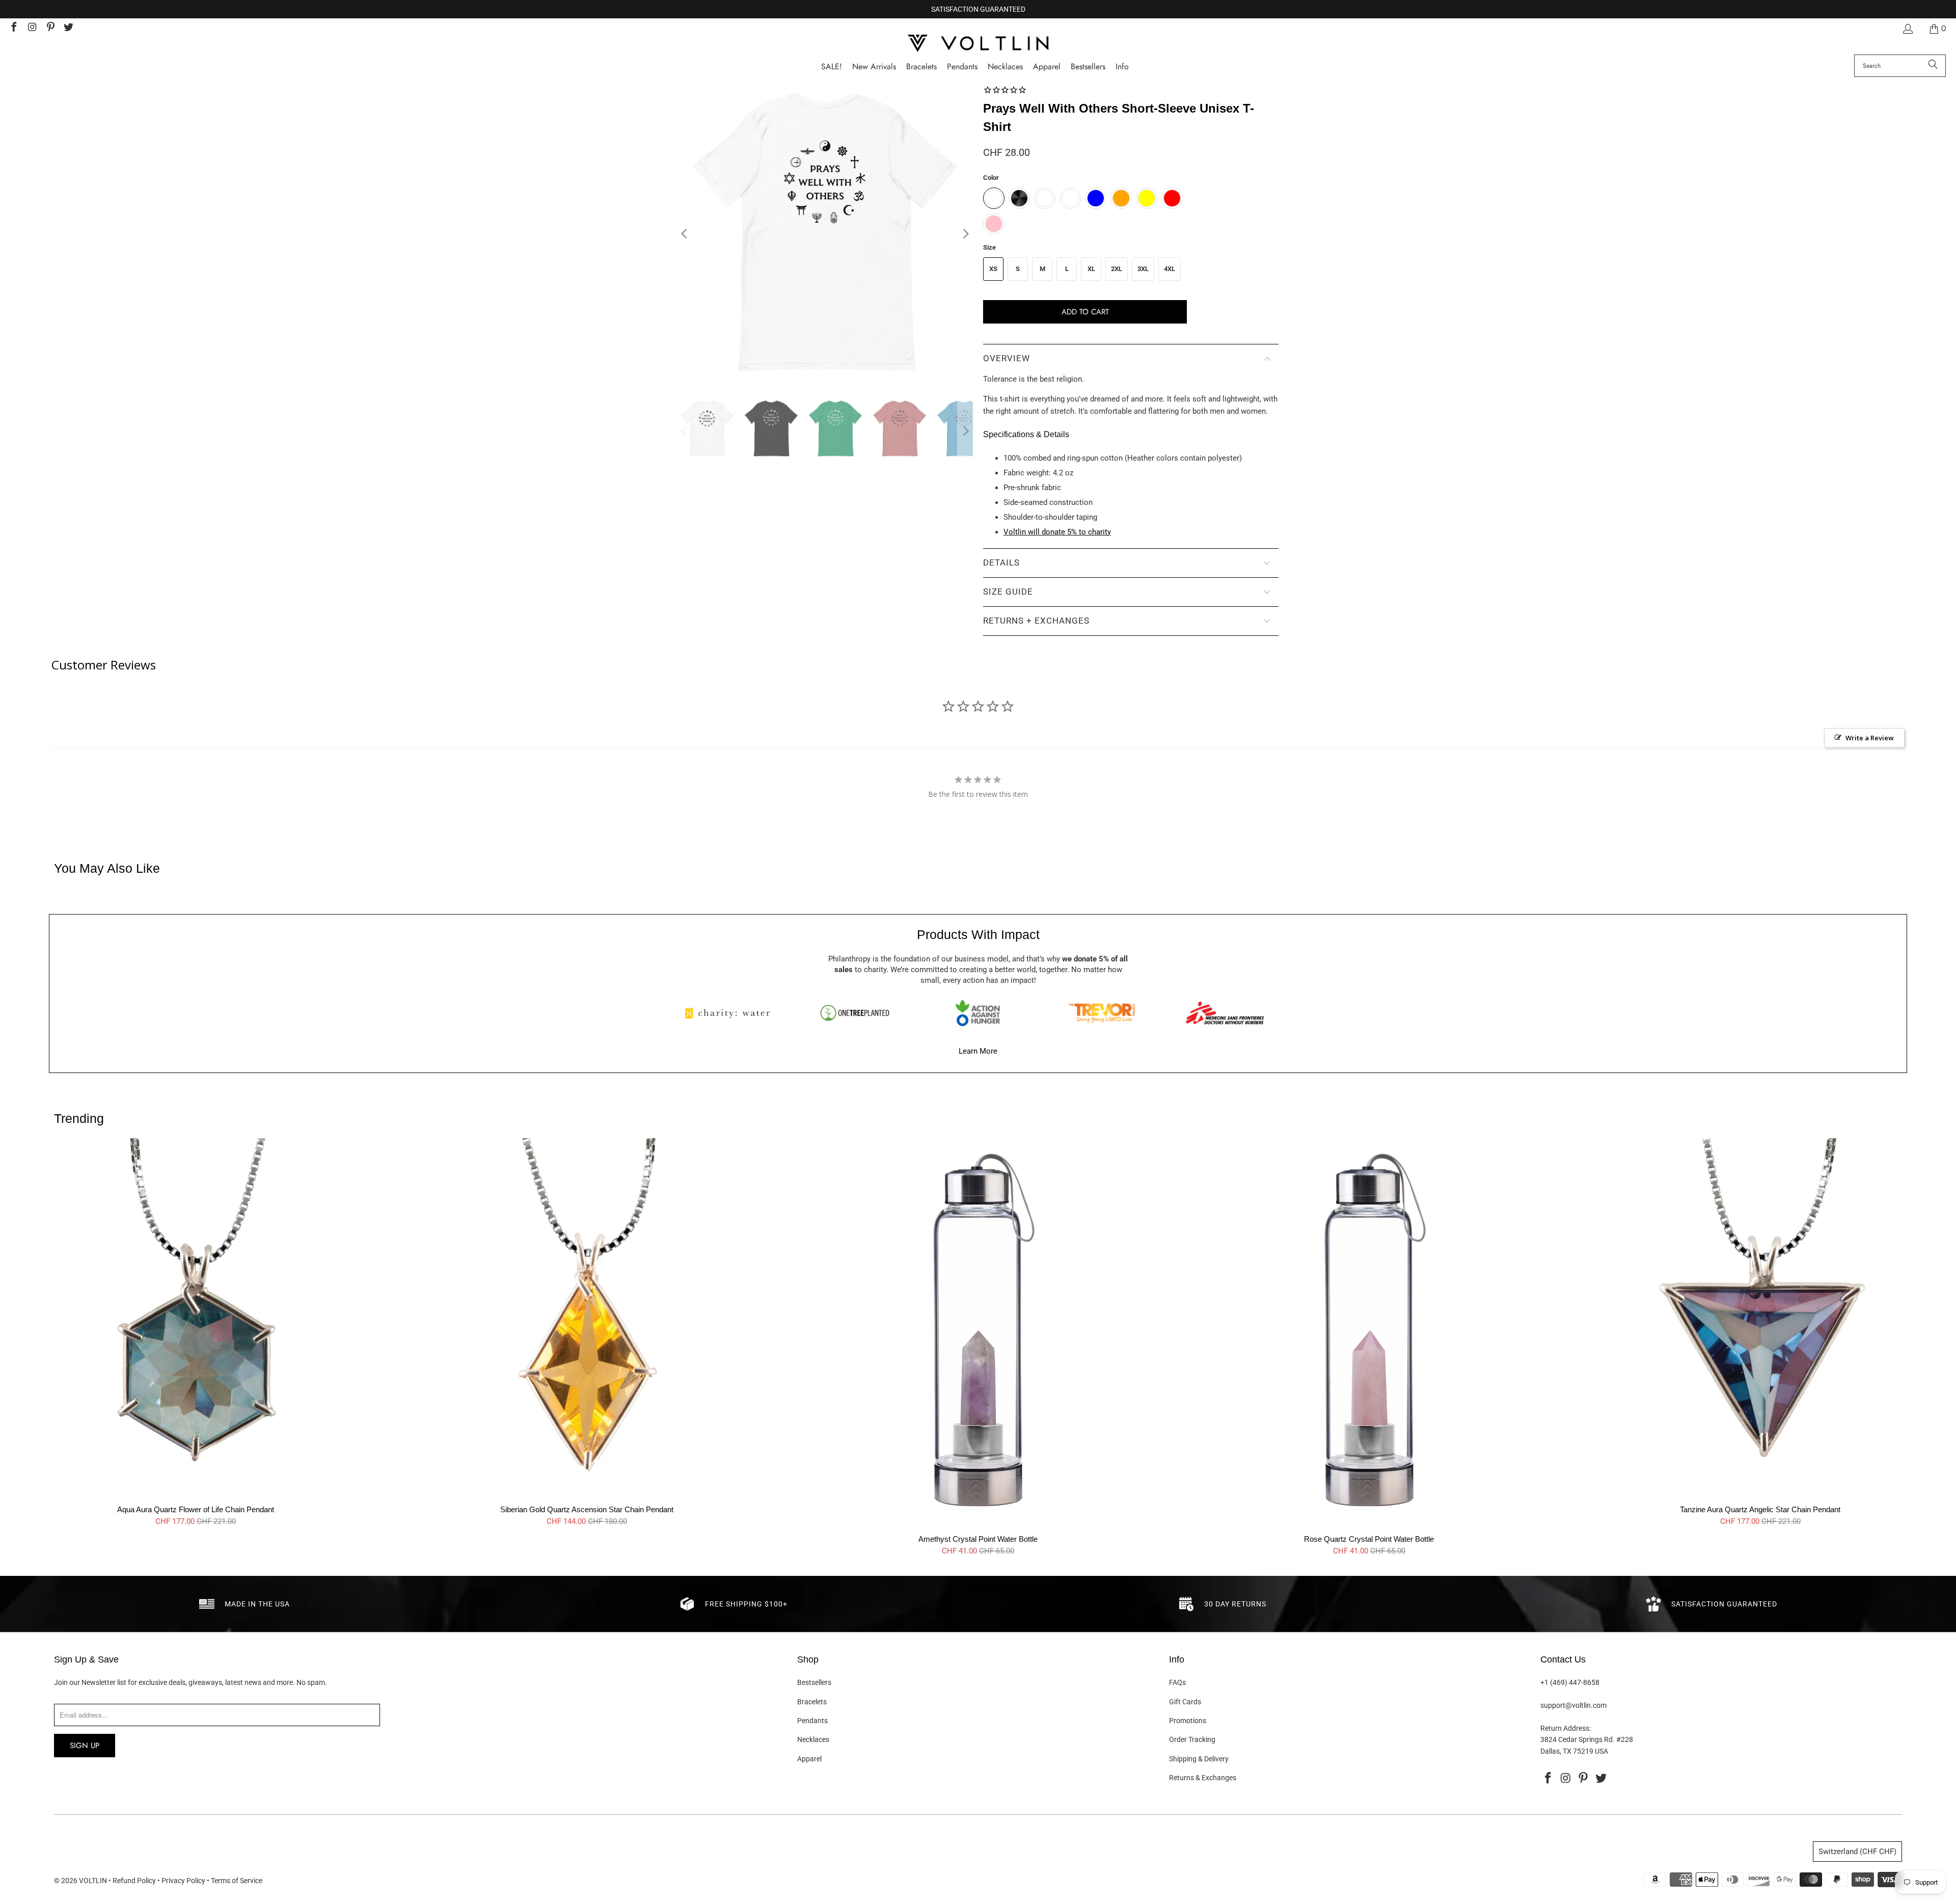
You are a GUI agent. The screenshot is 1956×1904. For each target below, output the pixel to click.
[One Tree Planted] (855, 1013)
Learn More (978, 1051)
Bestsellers (814, 1682)
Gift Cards (1185, 1702)
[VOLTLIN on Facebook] (13, 28)
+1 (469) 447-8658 (1570, 1682)
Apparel (809, 1759)
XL (1091, 269)
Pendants (812, 1721)
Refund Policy (134, 1881)
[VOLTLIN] (978, 44)
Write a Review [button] (1870, 738)
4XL (1170, 269)
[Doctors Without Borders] (1225, 1013)
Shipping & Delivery (1199, 1759)
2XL (1117, 269)
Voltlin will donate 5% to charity (1057, 532)
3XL (1143, 269)
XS (993, 269)
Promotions (1188, 1721)
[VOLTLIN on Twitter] (68, 28)
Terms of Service (237, 1881)
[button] (1122, 67)
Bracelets (812, 1702)
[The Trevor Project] (1102, 1013)
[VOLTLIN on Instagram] (32, 28)
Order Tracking (1192, 1739)
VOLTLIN (93, 1881)
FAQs (1177, 1682)
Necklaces (813, 1739)
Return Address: (1566, 1728)
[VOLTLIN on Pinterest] (50, 28)
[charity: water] (731, 1013)
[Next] (965, 234)
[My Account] (1907, 29)
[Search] (1933, 66)
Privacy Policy (183, 1881)
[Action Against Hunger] (978, 1013)
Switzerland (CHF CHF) (1857, 1852)
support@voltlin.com (1573, 1705)
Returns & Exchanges (1203, 1778)
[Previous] (685, 234)
